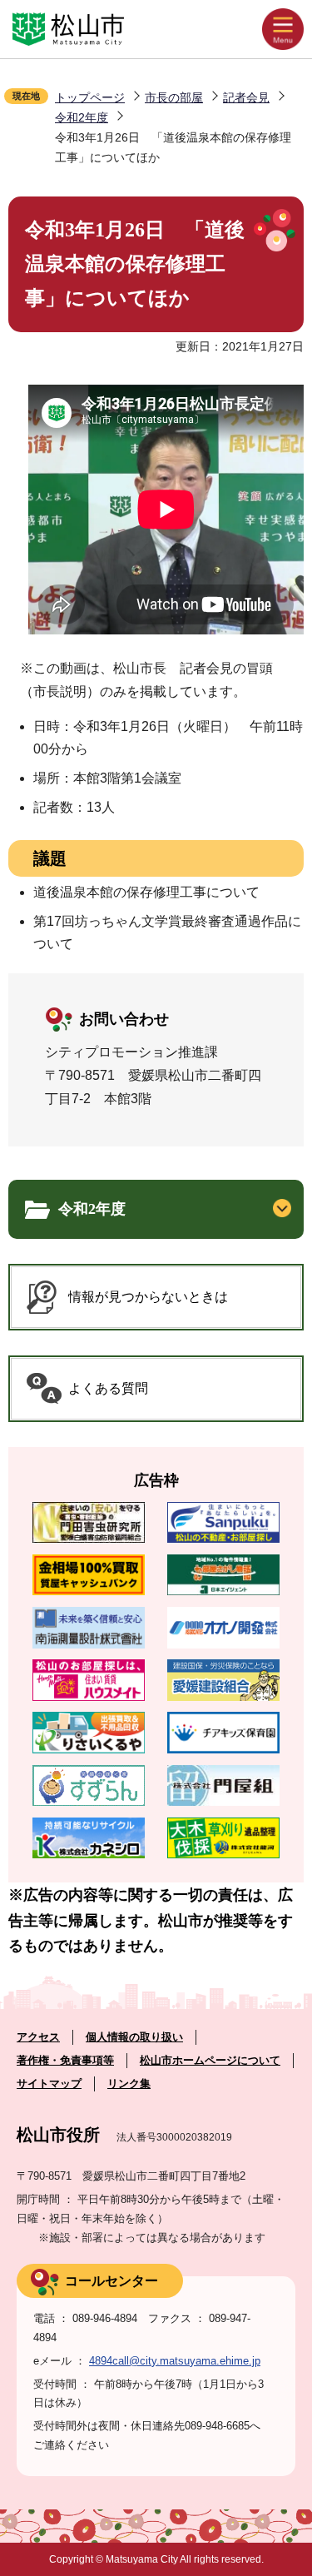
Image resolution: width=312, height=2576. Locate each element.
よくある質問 (108, 1388)
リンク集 (129, 2084)
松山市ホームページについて (210, 2060)
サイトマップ (49, 2084)
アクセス (38, 2037)
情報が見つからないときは (148, 1297)
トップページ (90, 97)
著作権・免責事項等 (65, 2060)
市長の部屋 (174, 97)
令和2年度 (82, 117)
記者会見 (246, 97)
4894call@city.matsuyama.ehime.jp (175, 2361)
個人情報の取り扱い (134, 2037)
